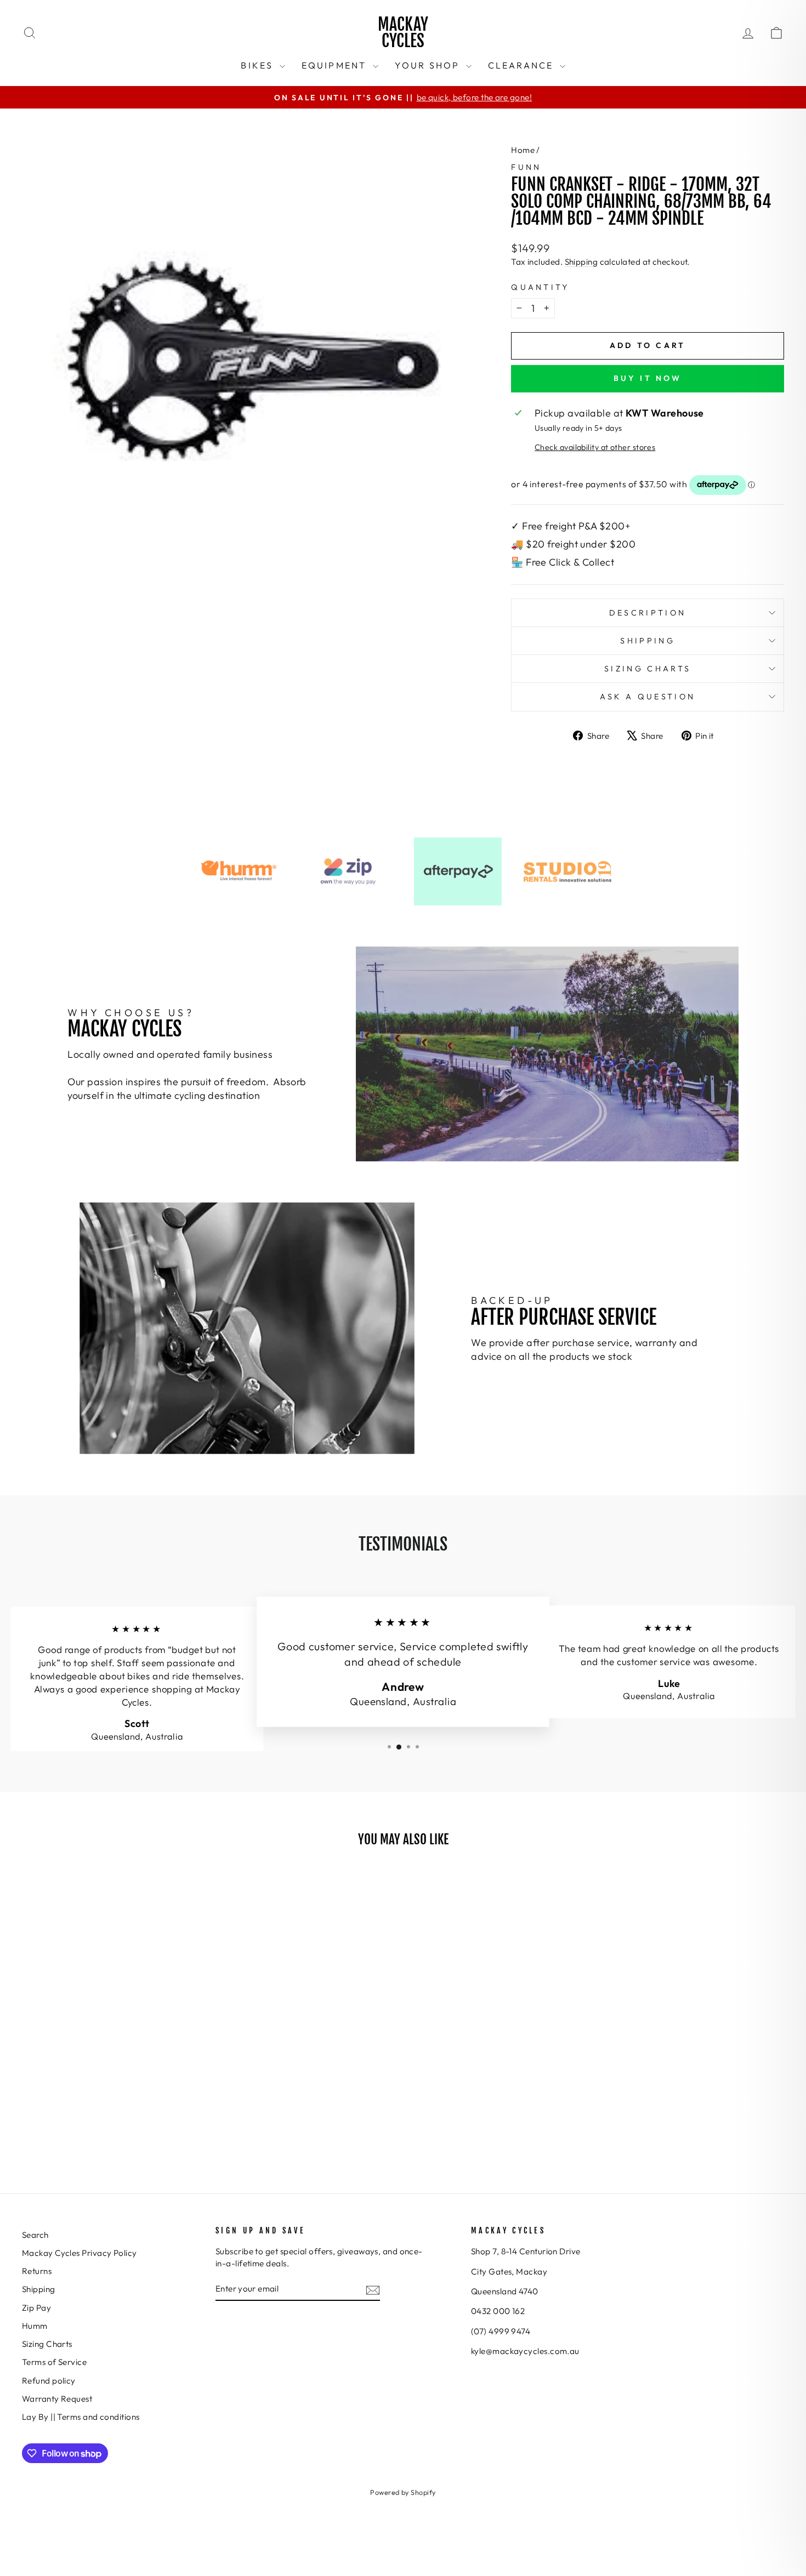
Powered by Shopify (403, 2492)
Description (648, 613)
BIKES (259, 65)
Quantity (540, 287)
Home (523, 150)
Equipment (336, 65)
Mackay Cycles (403, 33)
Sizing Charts (648, 669)
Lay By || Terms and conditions (81, 2417)
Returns (37, 2271)
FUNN (526, 167)
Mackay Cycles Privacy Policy (80, 2253)
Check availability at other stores (595, 447)
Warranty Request (57, 2399)
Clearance (523, 65)
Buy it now (648, 378)
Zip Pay (36, 2308)
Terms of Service (54, 2362)
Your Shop (429, 65)
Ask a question (648, 697)
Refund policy (49, 2381)
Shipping (581, 262)
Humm (35, 2326)
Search (35, 2235)
